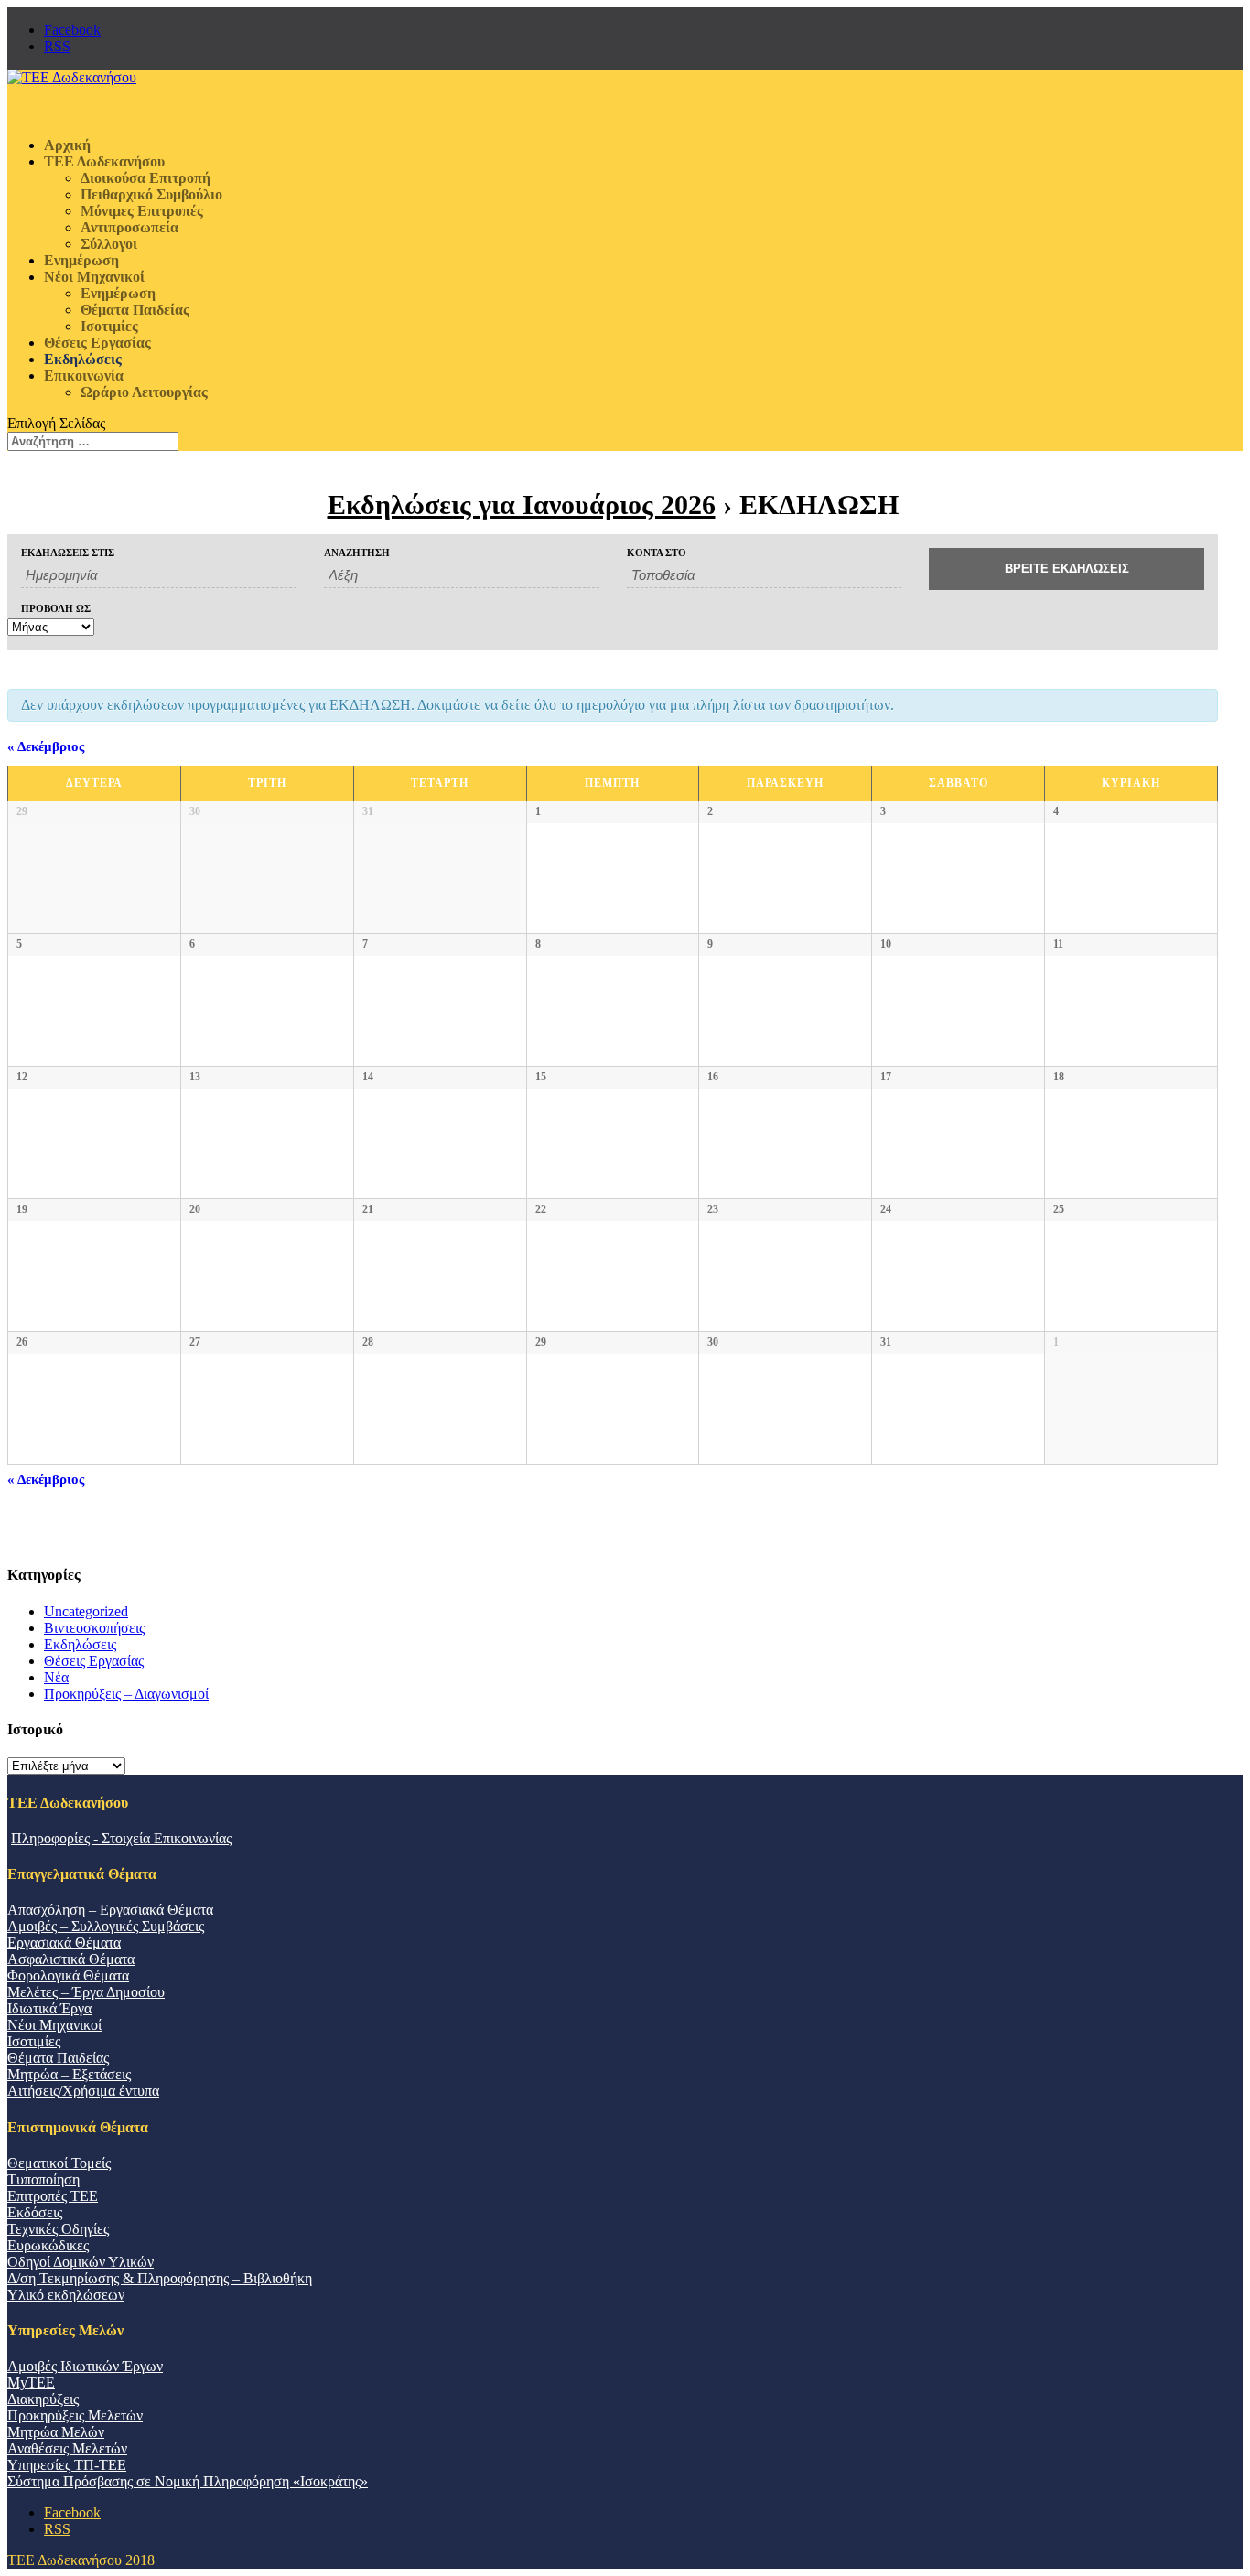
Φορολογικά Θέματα (68, 1975)
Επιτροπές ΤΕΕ (53, 2196)
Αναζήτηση (357, 553)
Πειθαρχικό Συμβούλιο (151, 194)
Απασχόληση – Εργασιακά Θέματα (110, 1910)
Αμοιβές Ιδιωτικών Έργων (85, 2366)
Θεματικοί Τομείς (59, 2163)
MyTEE (31, 2383)
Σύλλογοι (109, 244)
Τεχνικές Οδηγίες (58, 2229)
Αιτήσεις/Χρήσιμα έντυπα (83, 2091)
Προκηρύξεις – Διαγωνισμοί (126, 1694)
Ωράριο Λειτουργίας (144, 392)
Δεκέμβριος (46, 746)
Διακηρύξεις (43, 2399)
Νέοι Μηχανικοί (54, 2025)
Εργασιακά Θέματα (64, 1943)
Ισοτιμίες (109, 326)
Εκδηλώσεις (80, 1644)
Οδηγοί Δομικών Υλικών (81, 2262)
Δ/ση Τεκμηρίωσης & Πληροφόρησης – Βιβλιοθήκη (160, 2278)
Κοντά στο (657, 553)
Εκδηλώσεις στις (68, 553)
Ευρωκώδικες (48, 2245)
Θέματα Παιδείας (135, 310)
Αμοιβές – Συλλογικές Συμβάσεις (106, 1926)
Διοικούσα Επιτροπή (145, 178)
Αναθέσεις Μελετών (67, 2448)
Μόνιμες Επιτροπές (142, 211)
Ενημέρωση (118, 293)
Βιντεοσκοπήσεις (94, 1628)
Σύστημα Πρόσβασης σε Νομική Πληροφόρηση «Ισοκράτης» (188, 2481)
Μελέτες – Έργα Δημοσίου (86, 1992)
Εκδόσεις (35, 2212)
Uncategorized (86, 1611)
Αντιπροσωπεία (129, 227)
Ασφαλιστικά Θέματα (71, 1959)
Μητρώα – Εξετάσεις (69, 2074)
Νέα (56, 1677)
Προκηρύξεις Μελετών (75, 2415)
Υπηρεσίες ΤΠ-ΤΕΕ (67, 2465)
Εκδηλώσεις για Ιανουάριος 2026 (522, 504)
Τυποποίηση (43, 2179)
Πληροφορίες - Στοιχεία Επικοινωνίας (121, 1838)
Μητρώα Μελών (56, 2432)
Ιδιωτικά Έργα (49, 2008)
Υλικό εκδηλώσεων (66, 2295)
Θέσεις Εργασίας (94, 1661)
